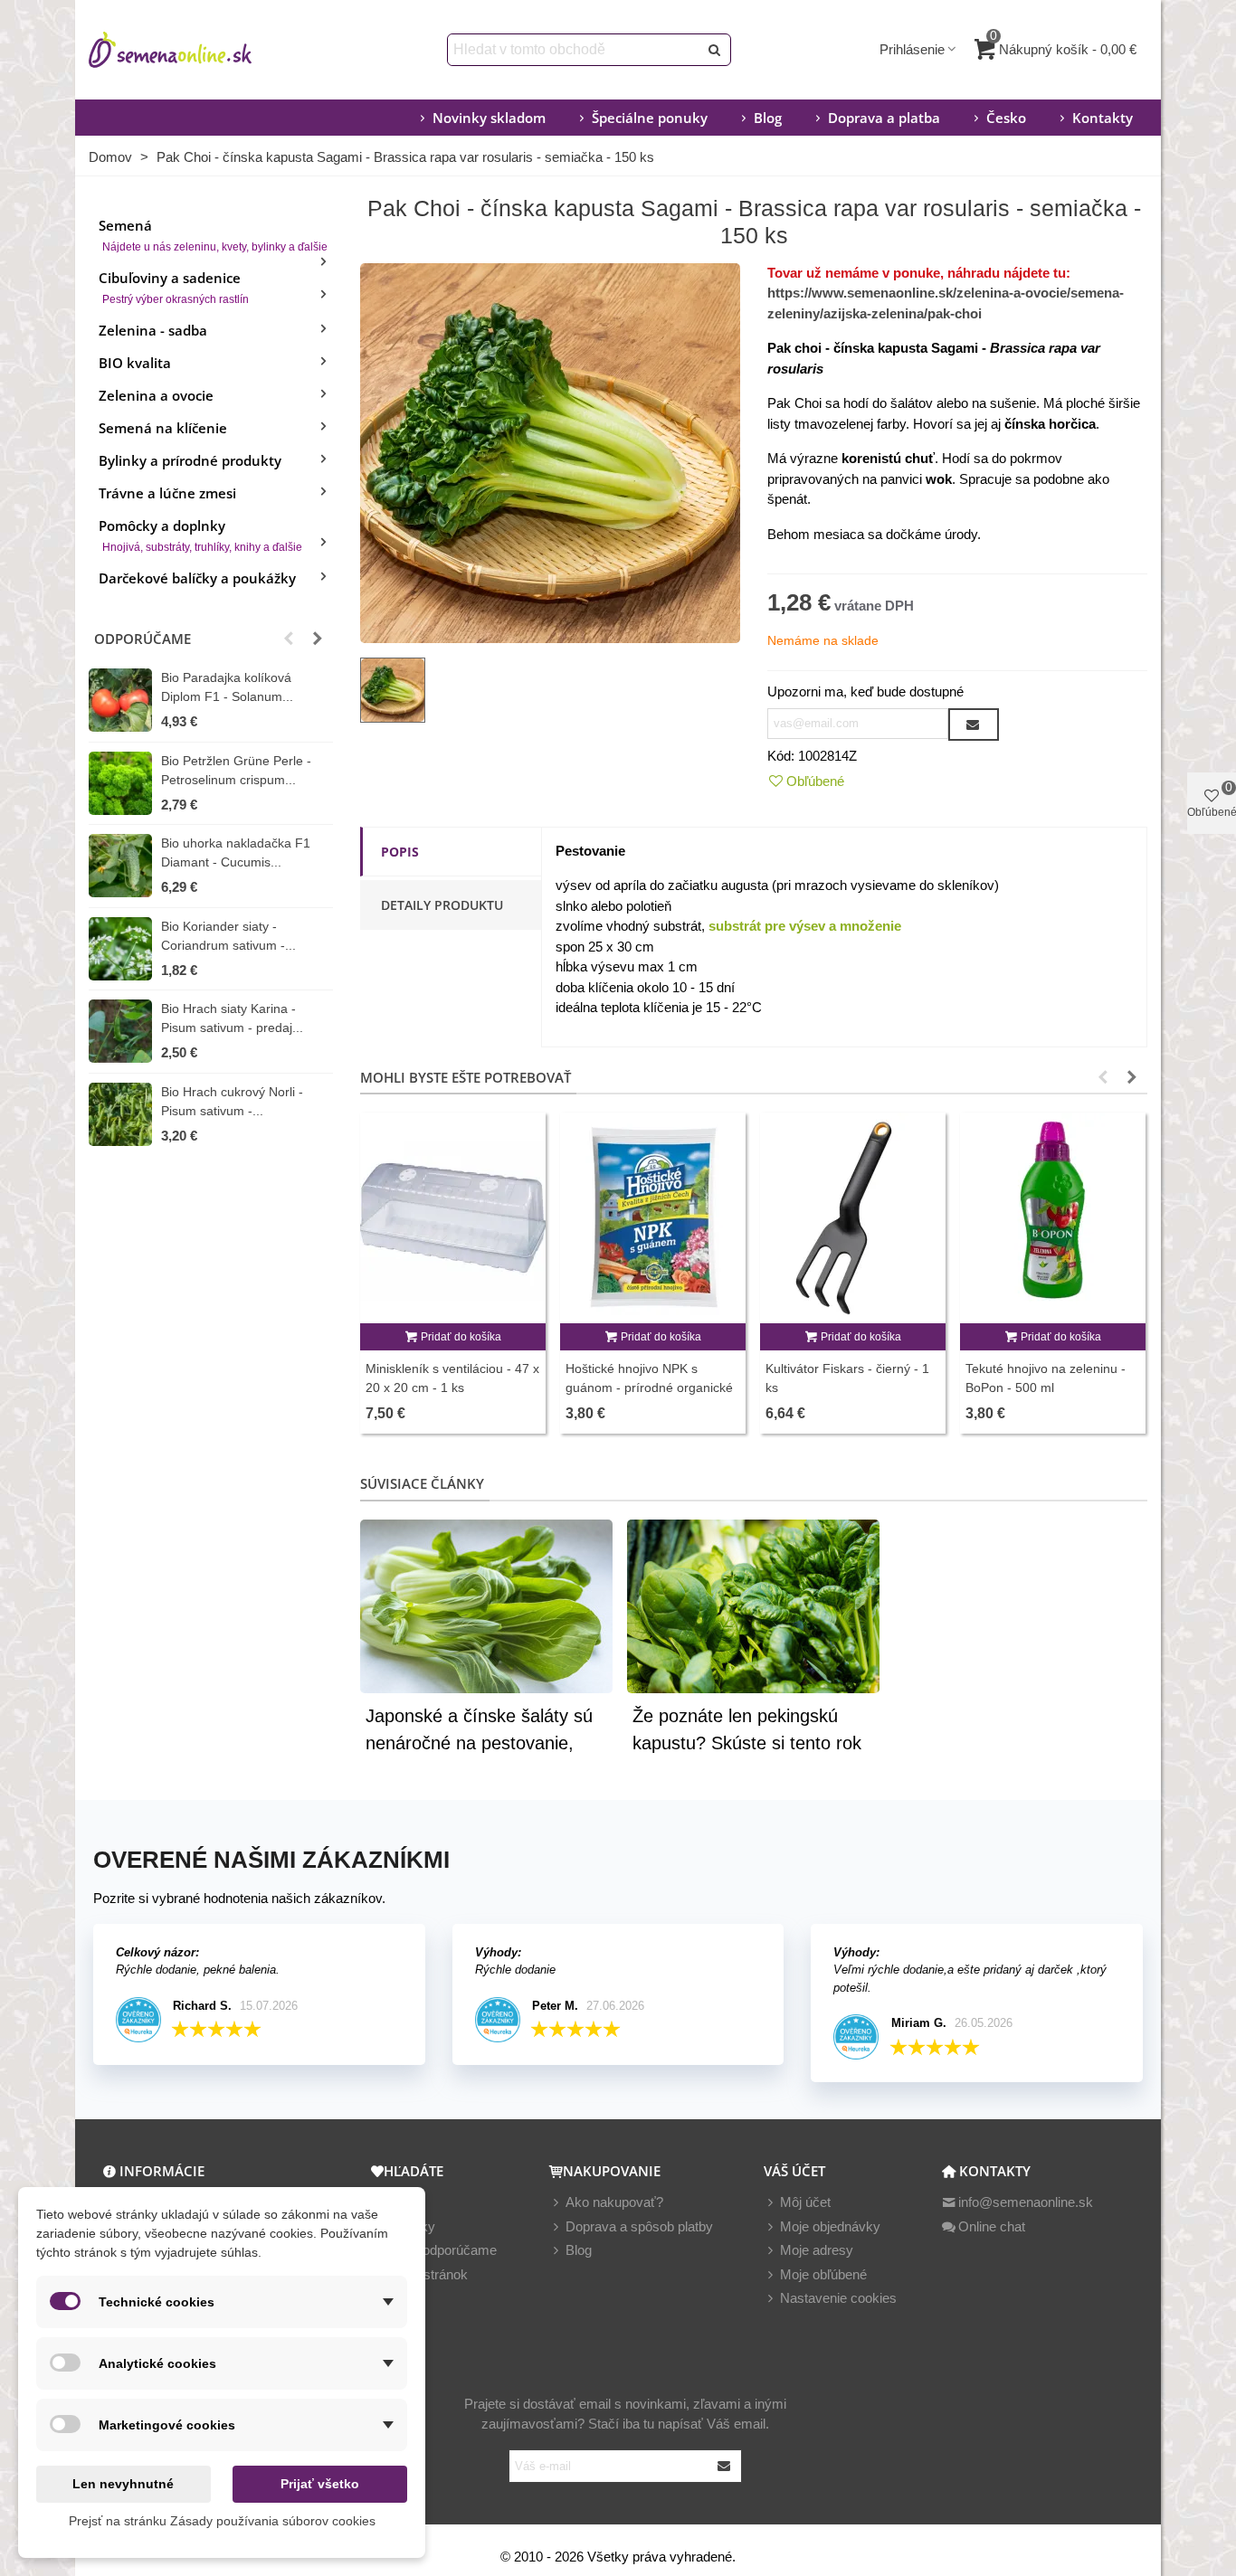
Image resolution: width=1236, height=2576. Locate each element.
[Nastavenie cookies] (772, 2299)
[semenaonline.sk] (197, 50)
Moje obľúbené (823, 2274)
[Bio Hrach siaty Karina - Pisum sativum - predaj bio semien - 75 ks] (120, 1031)
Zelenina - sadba (153, 330)
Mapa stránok (427, 2274)
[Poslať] (715, 50)
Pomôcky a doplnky (200, 535)
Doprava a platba (884, 118)
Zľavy (403, 2202)
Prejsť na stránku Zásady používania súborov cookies (222, 2521)
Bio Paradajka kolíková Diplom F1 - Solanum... (227, 687)
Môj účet (805, 2202)
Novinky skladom (489, 118)
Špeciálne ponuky (650, 118)
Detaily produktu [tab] (442, 905)
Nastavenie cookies (838, 2298)
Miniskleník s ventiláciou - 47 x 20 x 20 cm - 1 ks (452, 1378)
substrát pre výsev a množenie (805, 926)
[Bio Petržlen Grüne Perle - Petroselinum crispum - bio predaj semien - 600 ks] (120, 783)
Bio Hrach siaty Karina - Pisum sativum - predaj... (232, 1018)
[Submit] (725, 2466)
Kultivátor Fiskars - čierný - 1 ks (847, 1378)
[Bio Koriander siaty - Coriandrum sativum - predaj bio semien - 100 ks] (120, 949)
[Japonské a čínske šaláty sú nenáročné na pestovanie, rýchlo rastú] (486, 1604)
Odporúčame (143, 639)
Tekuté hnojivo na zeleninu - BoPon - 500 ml (1046, 1378)
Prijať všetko (320, 2484)
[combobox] (574, 50)
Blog (768, 118)
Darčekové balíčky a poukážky (197, 578)
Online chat (992, 2226)
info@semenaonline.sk (1026, 2202)
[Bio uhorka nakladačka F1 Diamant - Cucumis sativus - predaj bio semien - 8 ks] (120, 866)
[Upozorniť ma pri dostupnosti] (974, 724)
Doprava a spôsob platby (639, 2226)
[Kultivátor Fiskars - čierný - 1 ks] (853, 1218)
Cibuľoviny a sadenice (174, 287)
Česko (1006, 118)
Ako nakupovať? (614, 2202)
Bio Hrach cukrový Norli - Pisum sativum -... (232, 1101)
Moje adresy (817, 2250)
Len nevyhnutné (123, 2484)
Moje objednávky (830, 2226)
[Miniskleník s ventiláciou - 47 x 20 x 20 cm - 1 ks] (453, 1218)
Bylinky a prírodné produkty (190, 460)
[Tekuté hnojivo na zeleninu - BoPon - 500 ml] (1053, 1218)
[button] (289, 639)
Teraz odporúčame (442, 2250)
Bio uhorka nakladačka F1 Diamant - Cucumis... (236, 852)
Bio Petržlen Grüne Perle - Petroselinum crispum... (236, 770)
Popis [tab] (400, 852)
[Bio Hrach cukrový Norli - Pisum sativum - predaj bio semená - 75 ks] (120, 1114)
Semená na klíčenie (163, 428)
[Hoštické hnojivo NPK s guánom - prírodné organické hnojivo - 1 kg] (653, 1218)
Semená (213, 235)
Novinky (411, 2226)
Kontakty (1103, 118)
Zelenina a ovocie (156, 395)
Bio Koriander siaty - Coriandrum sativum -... (228, 936)
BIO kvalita (135, 363)
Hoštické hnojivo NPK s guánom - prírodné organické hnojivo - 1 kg (649, 1387)
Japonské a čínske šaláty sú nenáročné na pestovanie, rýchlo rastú (479, 1743)
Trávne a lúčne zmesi (167, 493)
